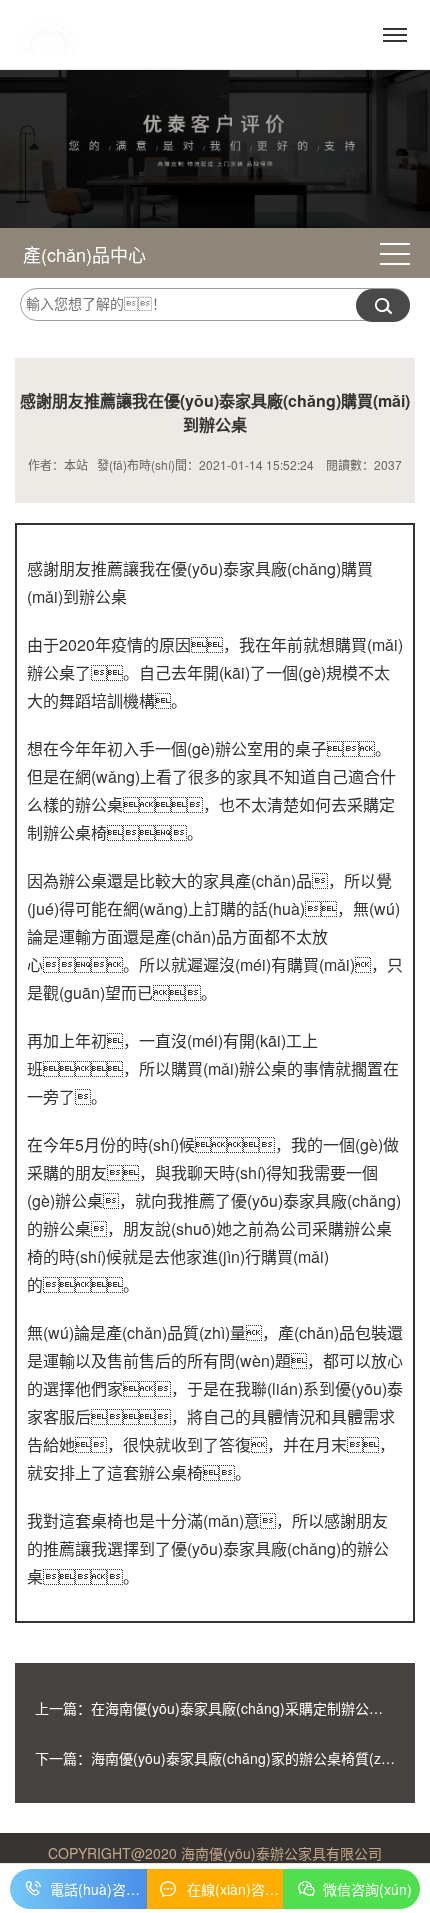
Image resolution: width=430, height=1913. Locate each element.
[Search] (382, 305)
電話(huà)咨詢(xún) (98, 1889)
